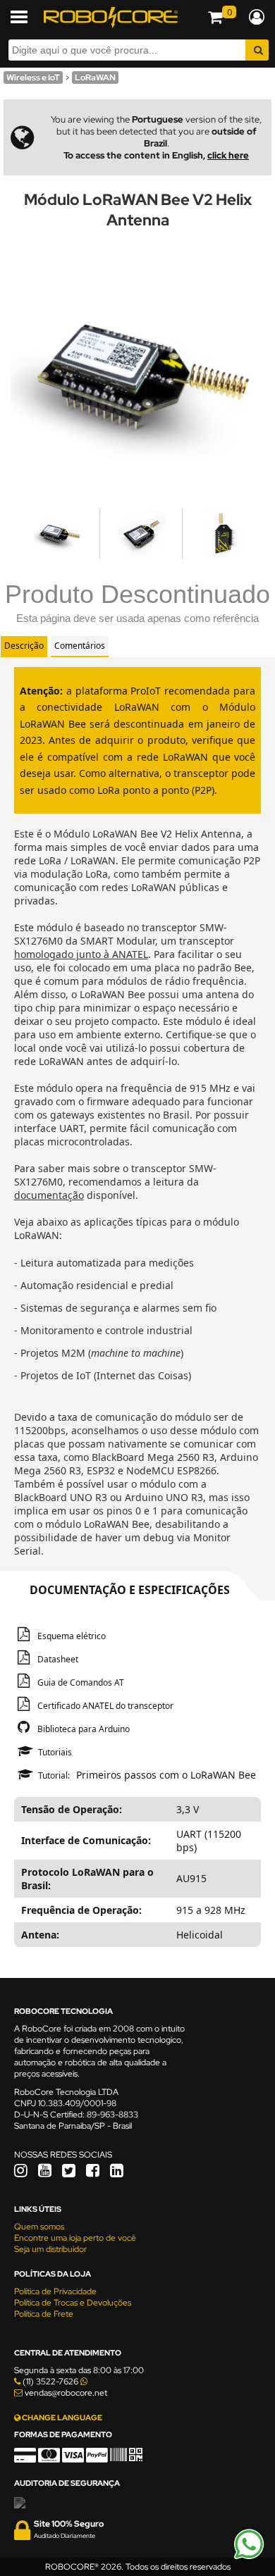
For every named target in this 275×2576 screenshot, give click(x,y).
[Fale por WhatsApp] (249, 2557)
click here (228, 155)
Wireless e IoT (33, 77)
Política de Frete (44, 2314)
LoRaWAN (95, 77)
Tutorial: (54, 1775)
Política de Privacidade (55, 2291)
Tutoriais (55, 1752)
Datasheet (58, 1659)
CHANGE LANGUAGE (61, 2418)
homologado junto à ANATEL (81, 954)
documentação (49, 1195)
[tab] (24, 646)
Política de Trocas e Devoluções (73, 2303)
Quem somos (39, 2227)
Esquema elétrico (72, 1636)
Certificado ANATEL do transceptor (105, 1706)
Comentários (80, 646)
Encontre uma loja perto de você (75, 2238)
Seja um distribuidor (50, 2249)
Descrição (24, 646)
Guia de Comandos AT (81, 1682)
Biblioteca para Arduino (84, 1729)
